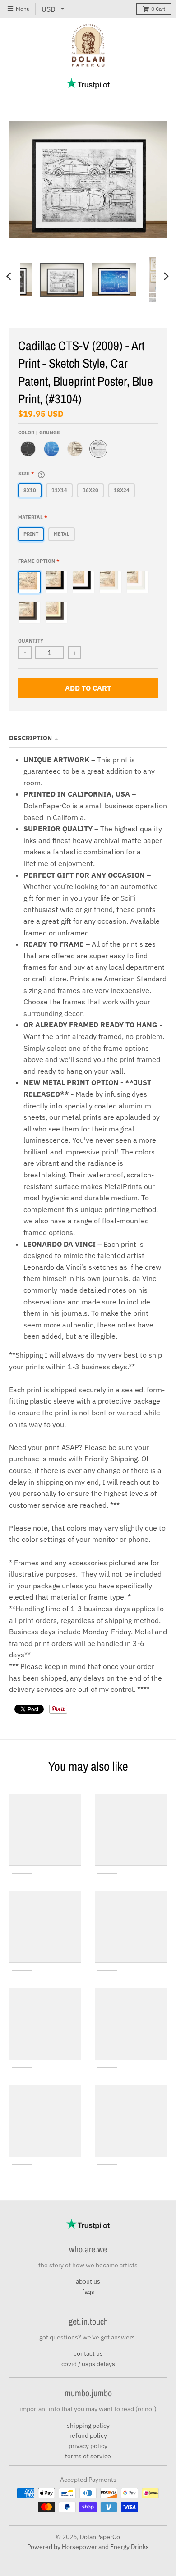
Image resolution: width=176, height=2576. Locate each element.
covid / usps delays (88, 2364)
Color (39, 433)
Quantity (31, 641)
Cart (158, 9)
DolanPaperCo (100, 2537)
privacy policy (88, 2446)
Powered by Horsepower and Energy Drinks (88, 2547)
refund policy (88, 2435)
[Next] (166, 276)
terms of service (88, 2456)
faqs (88, 2292)
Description (30, 738)
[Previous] (10, 276)
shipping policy (88, 2426)
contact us (88, 2353)
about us (88, 2281)
